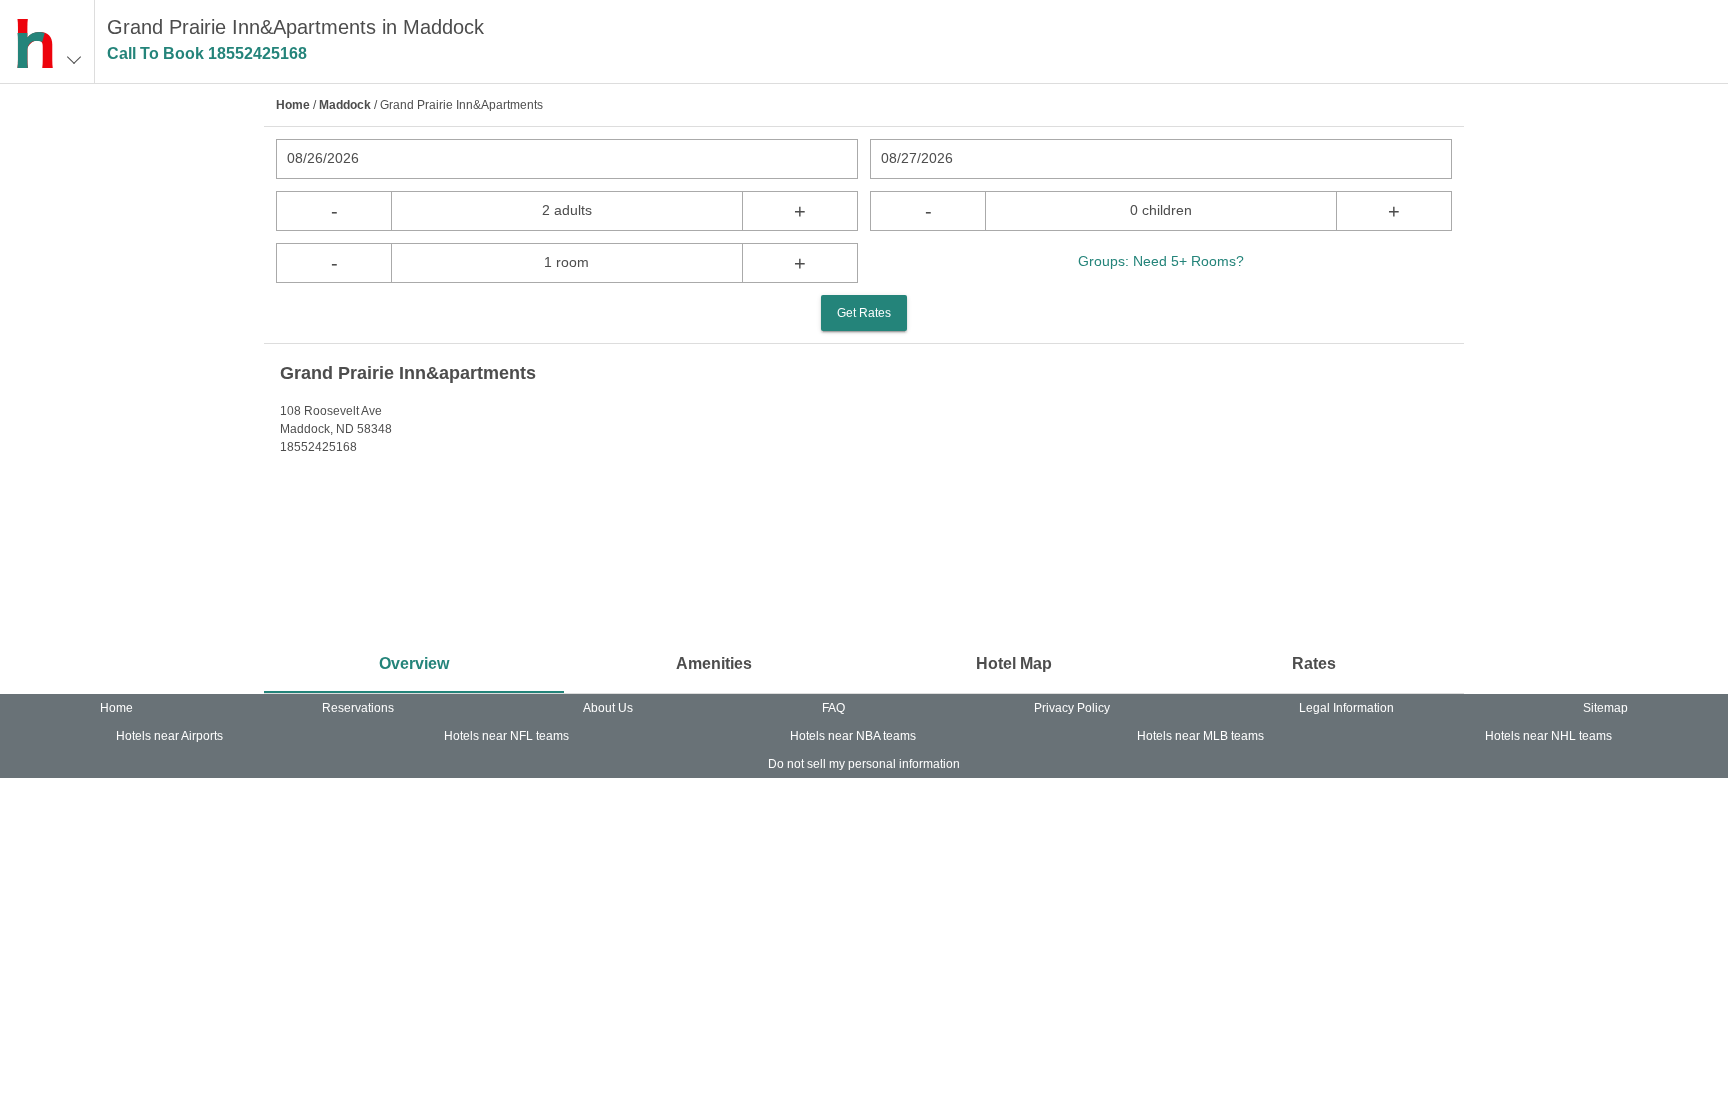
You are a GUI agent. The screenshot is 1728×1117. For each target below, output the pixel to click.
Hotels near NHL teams (1548, 736)
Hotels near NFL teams (506, 736)
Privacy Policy (1072, 708)
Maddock (345, 105)
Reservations (358, 708)
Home (293, 105)
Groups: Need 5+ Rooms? (1161, 261)
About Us (608, 708)
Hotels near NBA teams (853, 736)
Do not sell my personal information (864, 764)
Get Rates (864, 313)
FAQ (833, 708)
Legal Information (1346, 708)
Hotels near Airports (169, 736)
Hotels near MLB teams (1200, 736)
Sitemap (1605, 708)
